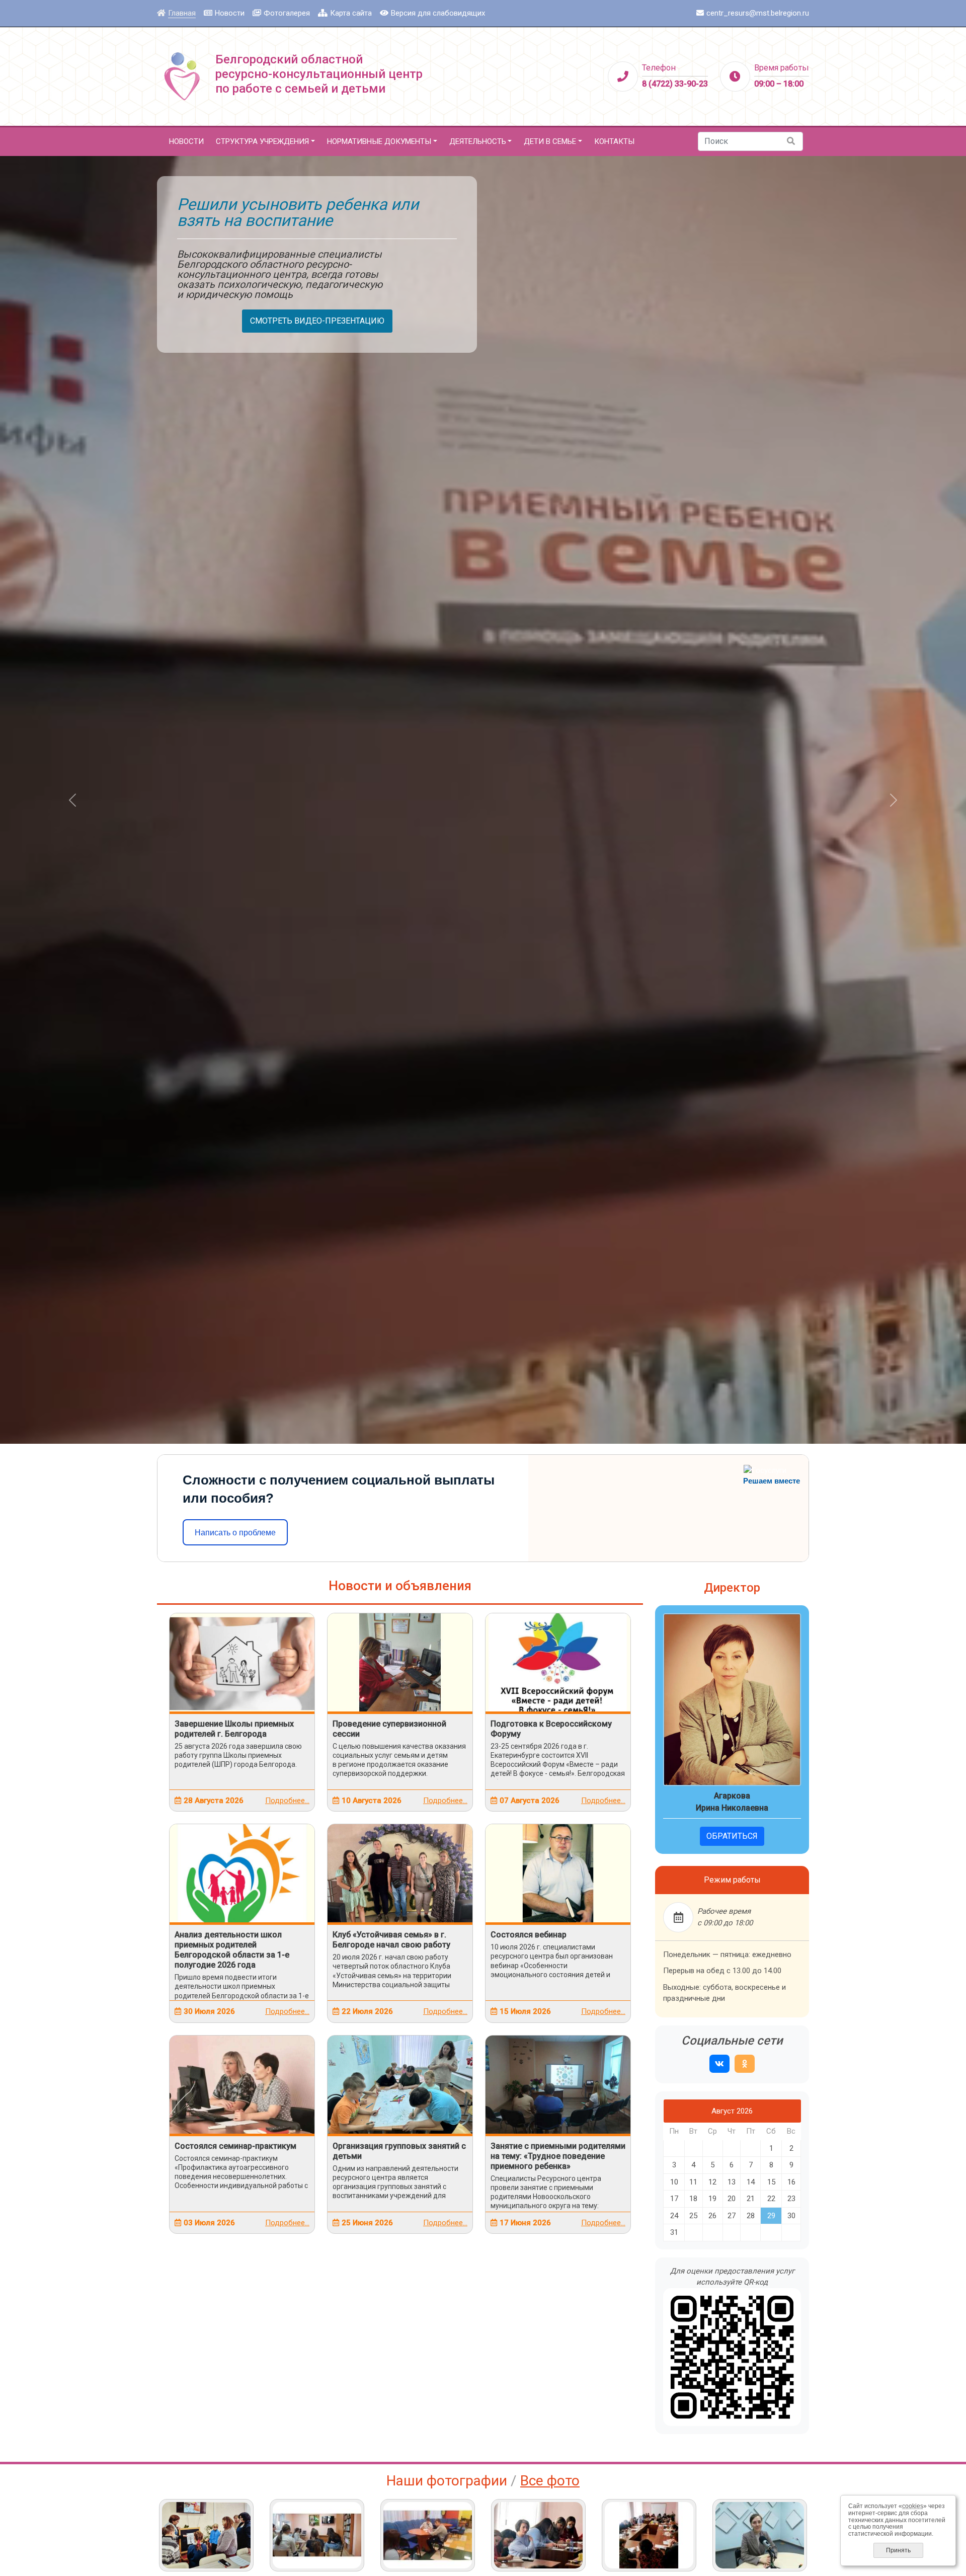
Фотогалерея (287, 13)
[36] (760, 2535)
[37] (649, 2535)
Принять (898, 2550)
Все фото (550, 2481)
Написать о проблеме (235, 1533)
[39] (428, 2535)
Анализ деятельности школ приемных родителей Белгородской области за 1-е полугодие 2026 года (232, 1950)
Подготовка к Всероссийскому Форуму (551, 1729)
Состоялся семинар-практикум (235, 2146)
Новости (230, 13)
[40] (317, 2535)
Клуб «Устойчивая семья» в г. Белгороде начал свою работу (391, 1940)
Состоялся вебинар (529, 1935)
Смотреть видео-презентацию (317, 321)
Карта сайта (351, 13)
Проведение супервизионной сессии (389, 1729)
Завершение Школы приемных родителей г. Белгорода (234, 1729)
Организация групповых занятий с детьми (399, 2151)
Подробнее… (287, 1801)
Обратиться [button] (732, 1836)
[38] (538, 2535)
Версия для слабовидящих (438, 13)
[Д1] (206, 2535)
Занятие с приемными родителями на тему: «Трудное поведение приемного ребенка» (558, 2156)
